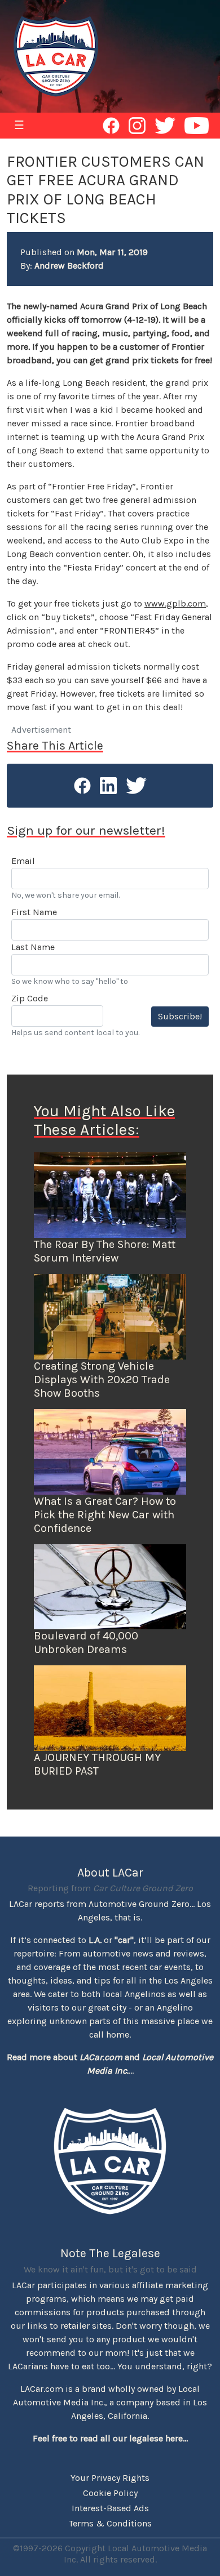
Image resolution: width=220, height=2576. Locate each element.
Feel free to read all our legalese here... (110, 2438)
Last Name (33, 947)
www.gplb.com (175, 603)
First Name (34, 912)
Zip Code (30, 998)
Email (23, 861)
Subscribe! (180, 1016)
